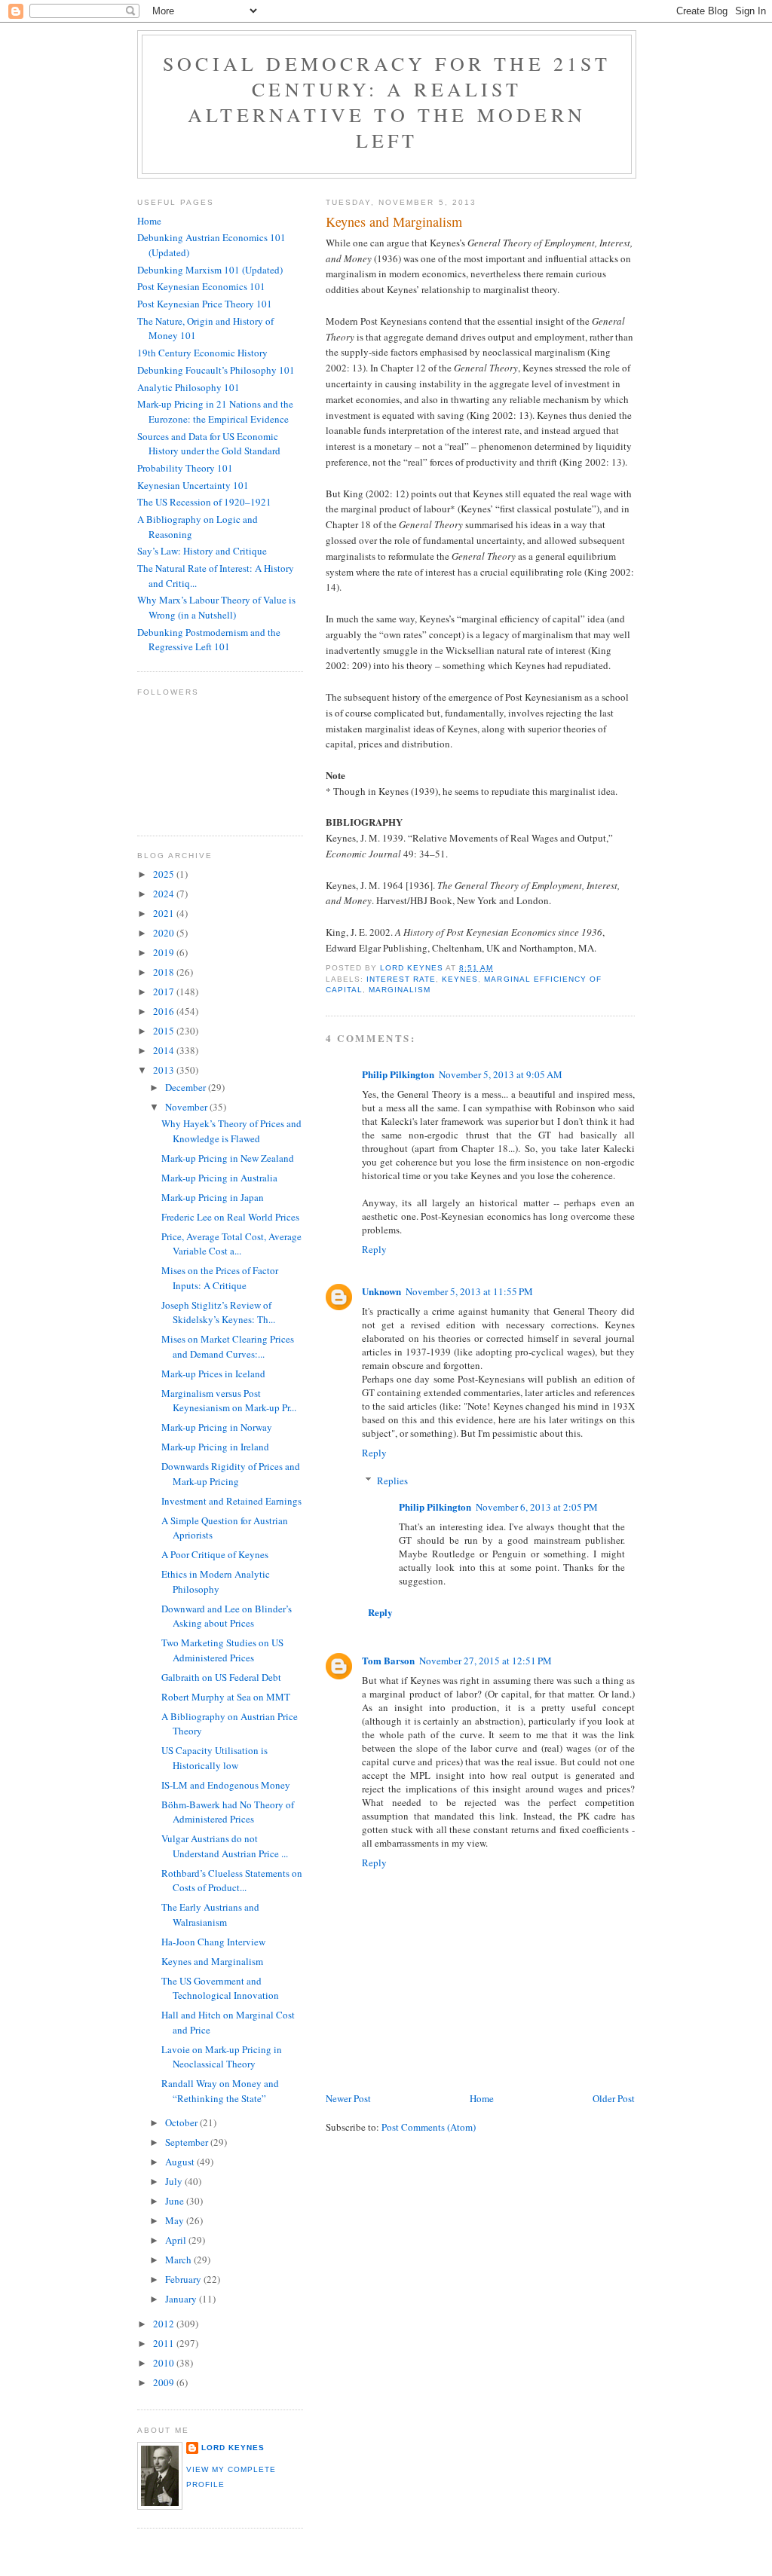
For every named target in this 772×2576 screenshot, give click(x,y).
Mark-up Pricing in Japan (213, 1197)
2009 (165, 2382)
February (184, 2279)
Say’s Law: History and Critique (202, 551)
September (188, 2142)
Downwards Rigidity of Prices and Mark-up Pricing (231, 1474)
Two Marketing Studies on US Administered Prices (222, 1650)
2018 (165, 972)
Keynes (460, 979)
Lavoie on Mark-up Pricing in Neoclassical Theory (222, 2057)
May (176, 2220)
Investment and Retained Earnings (231, 1501)
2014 (165, 1050)
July (175, 2181)
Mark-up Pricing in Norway (217, 1427)
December (187, 1087)
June (176, 2201)
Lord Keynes (233, 2448)
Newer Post (348, 2098)
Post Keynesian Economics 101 (201, 286)
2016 (165, 1011)
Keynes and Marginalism (212, 1961)
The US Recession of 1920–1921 (204, 502)
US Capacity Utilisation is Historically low (214, 1758)
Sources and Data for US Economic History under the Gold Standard (209, 444)
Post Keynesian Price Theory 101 (205, 304)
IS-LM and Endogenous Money (226, 1785)
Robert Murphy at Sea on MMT (226, 1697)
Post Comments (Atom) (429, 2127)
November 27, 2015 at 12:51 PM (486, 1661)
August (181, 2162)
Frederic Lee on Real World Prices (230, 1217)
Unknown (381, 1291)
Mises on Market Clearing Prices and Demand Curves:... (228, 1346)
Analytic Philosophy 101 (188, 387)
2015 (165, 1031)
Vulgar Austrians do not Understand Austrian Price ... (225, 1846)
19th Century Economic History (202, 353)
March (179, 2260)
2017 (165, 992)
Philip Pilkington (398, 1074)
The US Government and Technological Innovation (220, 1988)
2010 (165, 2363)
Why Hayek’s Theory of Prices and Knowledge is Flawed (231, 1131)
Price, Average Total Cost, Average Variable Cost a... (231, 1244)
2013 (165, 1070)
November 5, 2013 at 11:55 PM (469, 1291)
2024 (165, 894)
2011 (165, 2343)
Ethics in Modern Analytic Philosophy (216, 1581)
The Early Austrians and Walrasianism (210, 1914)
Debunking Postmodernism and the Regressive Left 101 (209, 640)
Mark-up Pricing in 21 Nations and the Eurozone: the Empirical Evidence (215, 411)
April (177, 2240)
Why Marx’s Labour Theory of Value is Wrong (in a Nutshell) (216, 607)
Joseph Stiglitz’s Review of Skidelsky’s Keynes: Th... (218, 1312)
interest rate (401, 979)
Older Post (614, 2098)
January (182, 2299)
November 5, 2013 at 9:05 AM (501, 1074)
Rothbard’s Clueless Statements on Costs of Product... (232, 1881)
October (182, 2122)
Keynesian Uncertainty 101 (193, 485)
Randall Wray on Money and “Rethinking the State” (220, 2091)
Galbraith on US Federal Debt (221, 1677)
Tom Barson (388, 1660)
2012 (165, 2324)
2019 (165, 952)
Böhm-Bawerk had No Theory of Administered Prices (228, 1812)
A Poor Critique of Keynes (215, 1554)
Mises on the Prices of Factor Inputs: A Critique (220, 1278)
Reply (374, 1249)
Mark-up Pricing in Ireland (215, 1447)
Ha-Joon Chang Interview (213, 1942)
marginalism (400, 990)
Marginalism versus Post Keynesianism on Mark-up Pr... (229, 1401)
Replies (392, 1481)
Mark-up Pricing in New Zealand (228, 1158)
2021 (165, 913)
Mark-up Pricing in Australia (219, 1178)
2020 (165, 933)
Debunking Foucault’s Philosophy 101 (216, 370)
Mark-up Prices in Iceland (213, 1374)
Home (482, 2098)
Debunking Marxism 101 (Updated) (210, 270)
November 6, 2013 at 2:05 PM (537, 1507)
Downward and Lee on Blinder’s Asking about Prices (227, 1616)
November (187, 1107)
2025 (165, 874)
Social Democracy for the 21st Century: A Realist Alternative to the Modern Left (387, 102)
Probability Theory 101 (185, 468)
